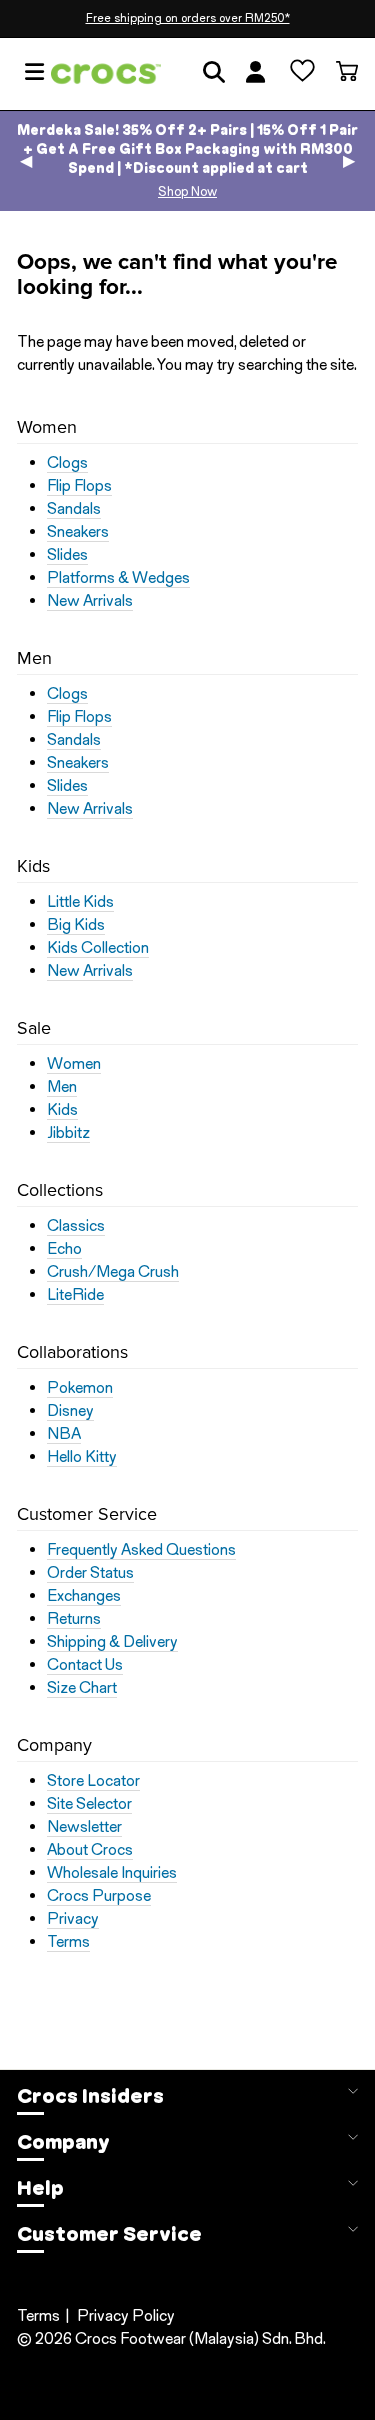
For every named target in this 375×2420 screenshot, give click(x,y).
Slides (67, 555)
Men (62, 1087)
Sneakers (78, 532)
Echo (64, 1249)
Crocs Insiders (90, 2096)
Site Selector (89, 1804)
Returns (74, 1619)
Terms (68, 1942)
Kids (62, 1110)
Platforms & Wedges (118, 578)
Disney (70, 1411)
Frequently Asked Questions (141, 1550)
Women (74, 1064)
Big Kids (76, 925)
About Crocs (90, 1850)
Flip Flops (79, 486)
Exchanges (84, 1596)
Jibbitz (68, 1133)
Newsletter (84, 1827)
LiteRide (75, 1295)
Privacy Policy (126, 2315)
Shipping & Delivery (112, 1642)
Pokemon (80, 1388)
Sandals (74, 509)
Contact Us (85, 1665)
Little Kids (80, 902)
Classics (76, 1226)
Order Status (90, 1573)
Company (63, 2142)
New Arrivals (90, 601)
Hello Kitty (82, 1457)
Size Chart (82, 1688)
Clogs (67, 463)
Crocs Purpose (99, 1896)
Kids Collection (98, 948)
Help (40, 2188)
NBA (64, 1434)
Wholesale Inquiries (112, 1873)
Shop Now (187, 191)
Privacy (73, 1919)
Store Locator (93, 1781)
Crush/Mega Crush (113, 1272)
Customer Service (109, 2234)
